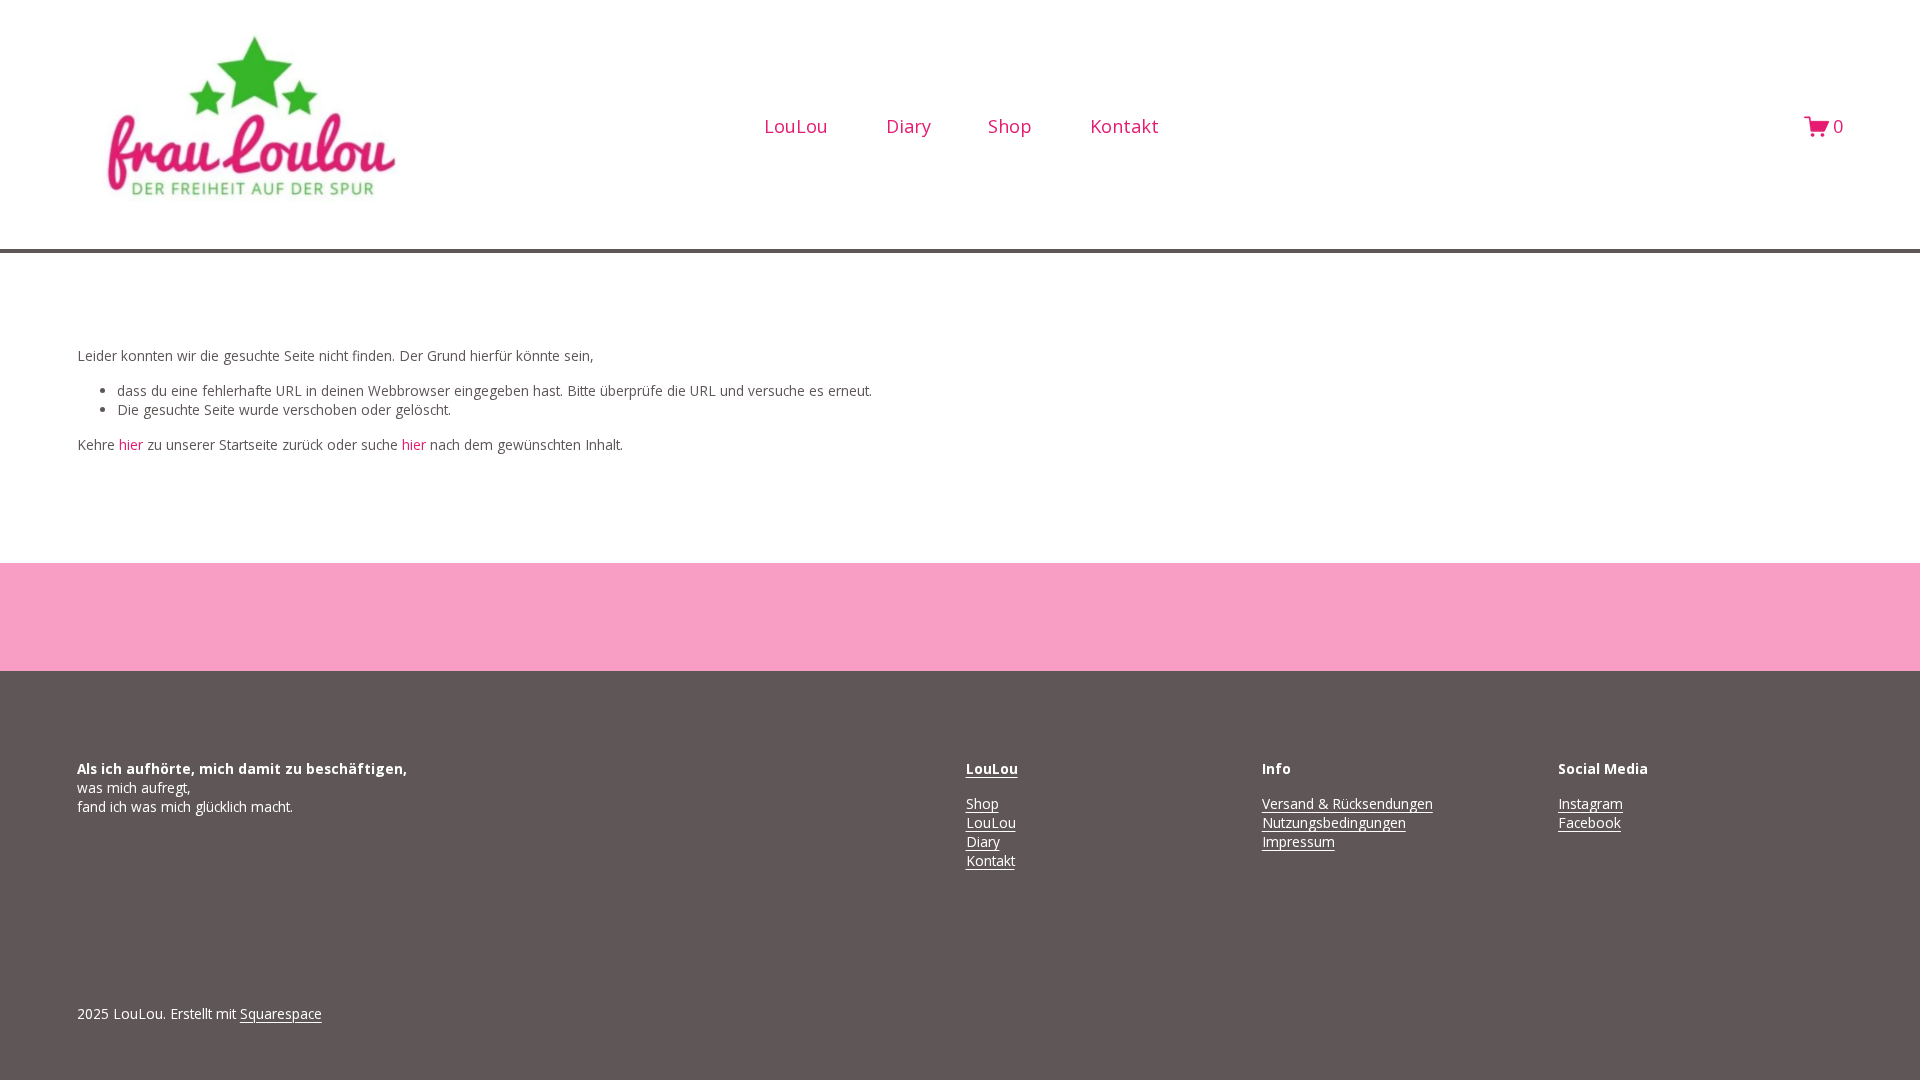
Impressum (1298, 841)
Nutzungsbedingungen (1334, 822)
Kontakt (1124, 126)
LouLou (991, 822)
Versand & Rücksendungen (1347, 803)
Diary (908, 126)
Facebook (1589, 822)
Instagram (1590, 803)
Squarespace (281, 1013)
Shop (1010, 126)
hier (131, 444)
